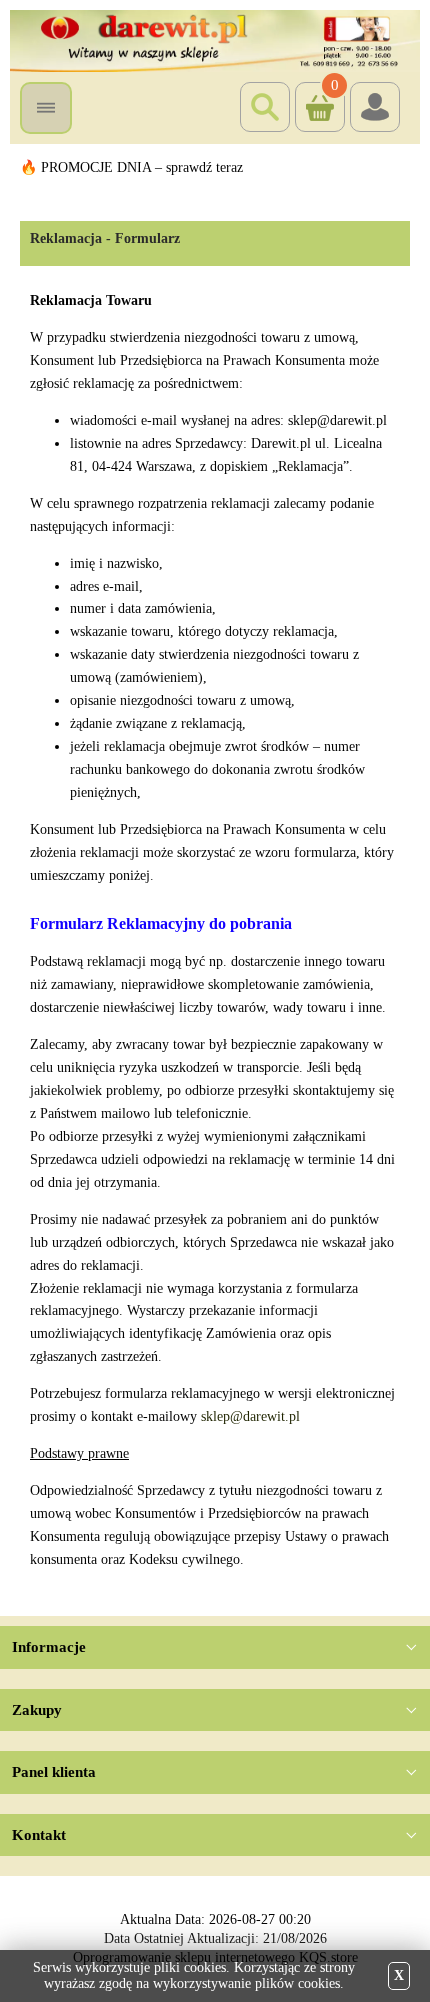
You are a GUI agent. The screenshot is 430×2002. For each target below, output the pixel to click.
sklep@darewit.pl (250, 1416)
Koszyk (317, 90)
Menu (46, 108)
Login (375, 107)
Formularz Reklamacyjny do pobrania (161, 922)
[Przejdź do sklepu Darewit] (215, 39)
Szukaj (265, 107)
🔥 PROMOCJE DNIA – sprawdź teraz (131, 167)
